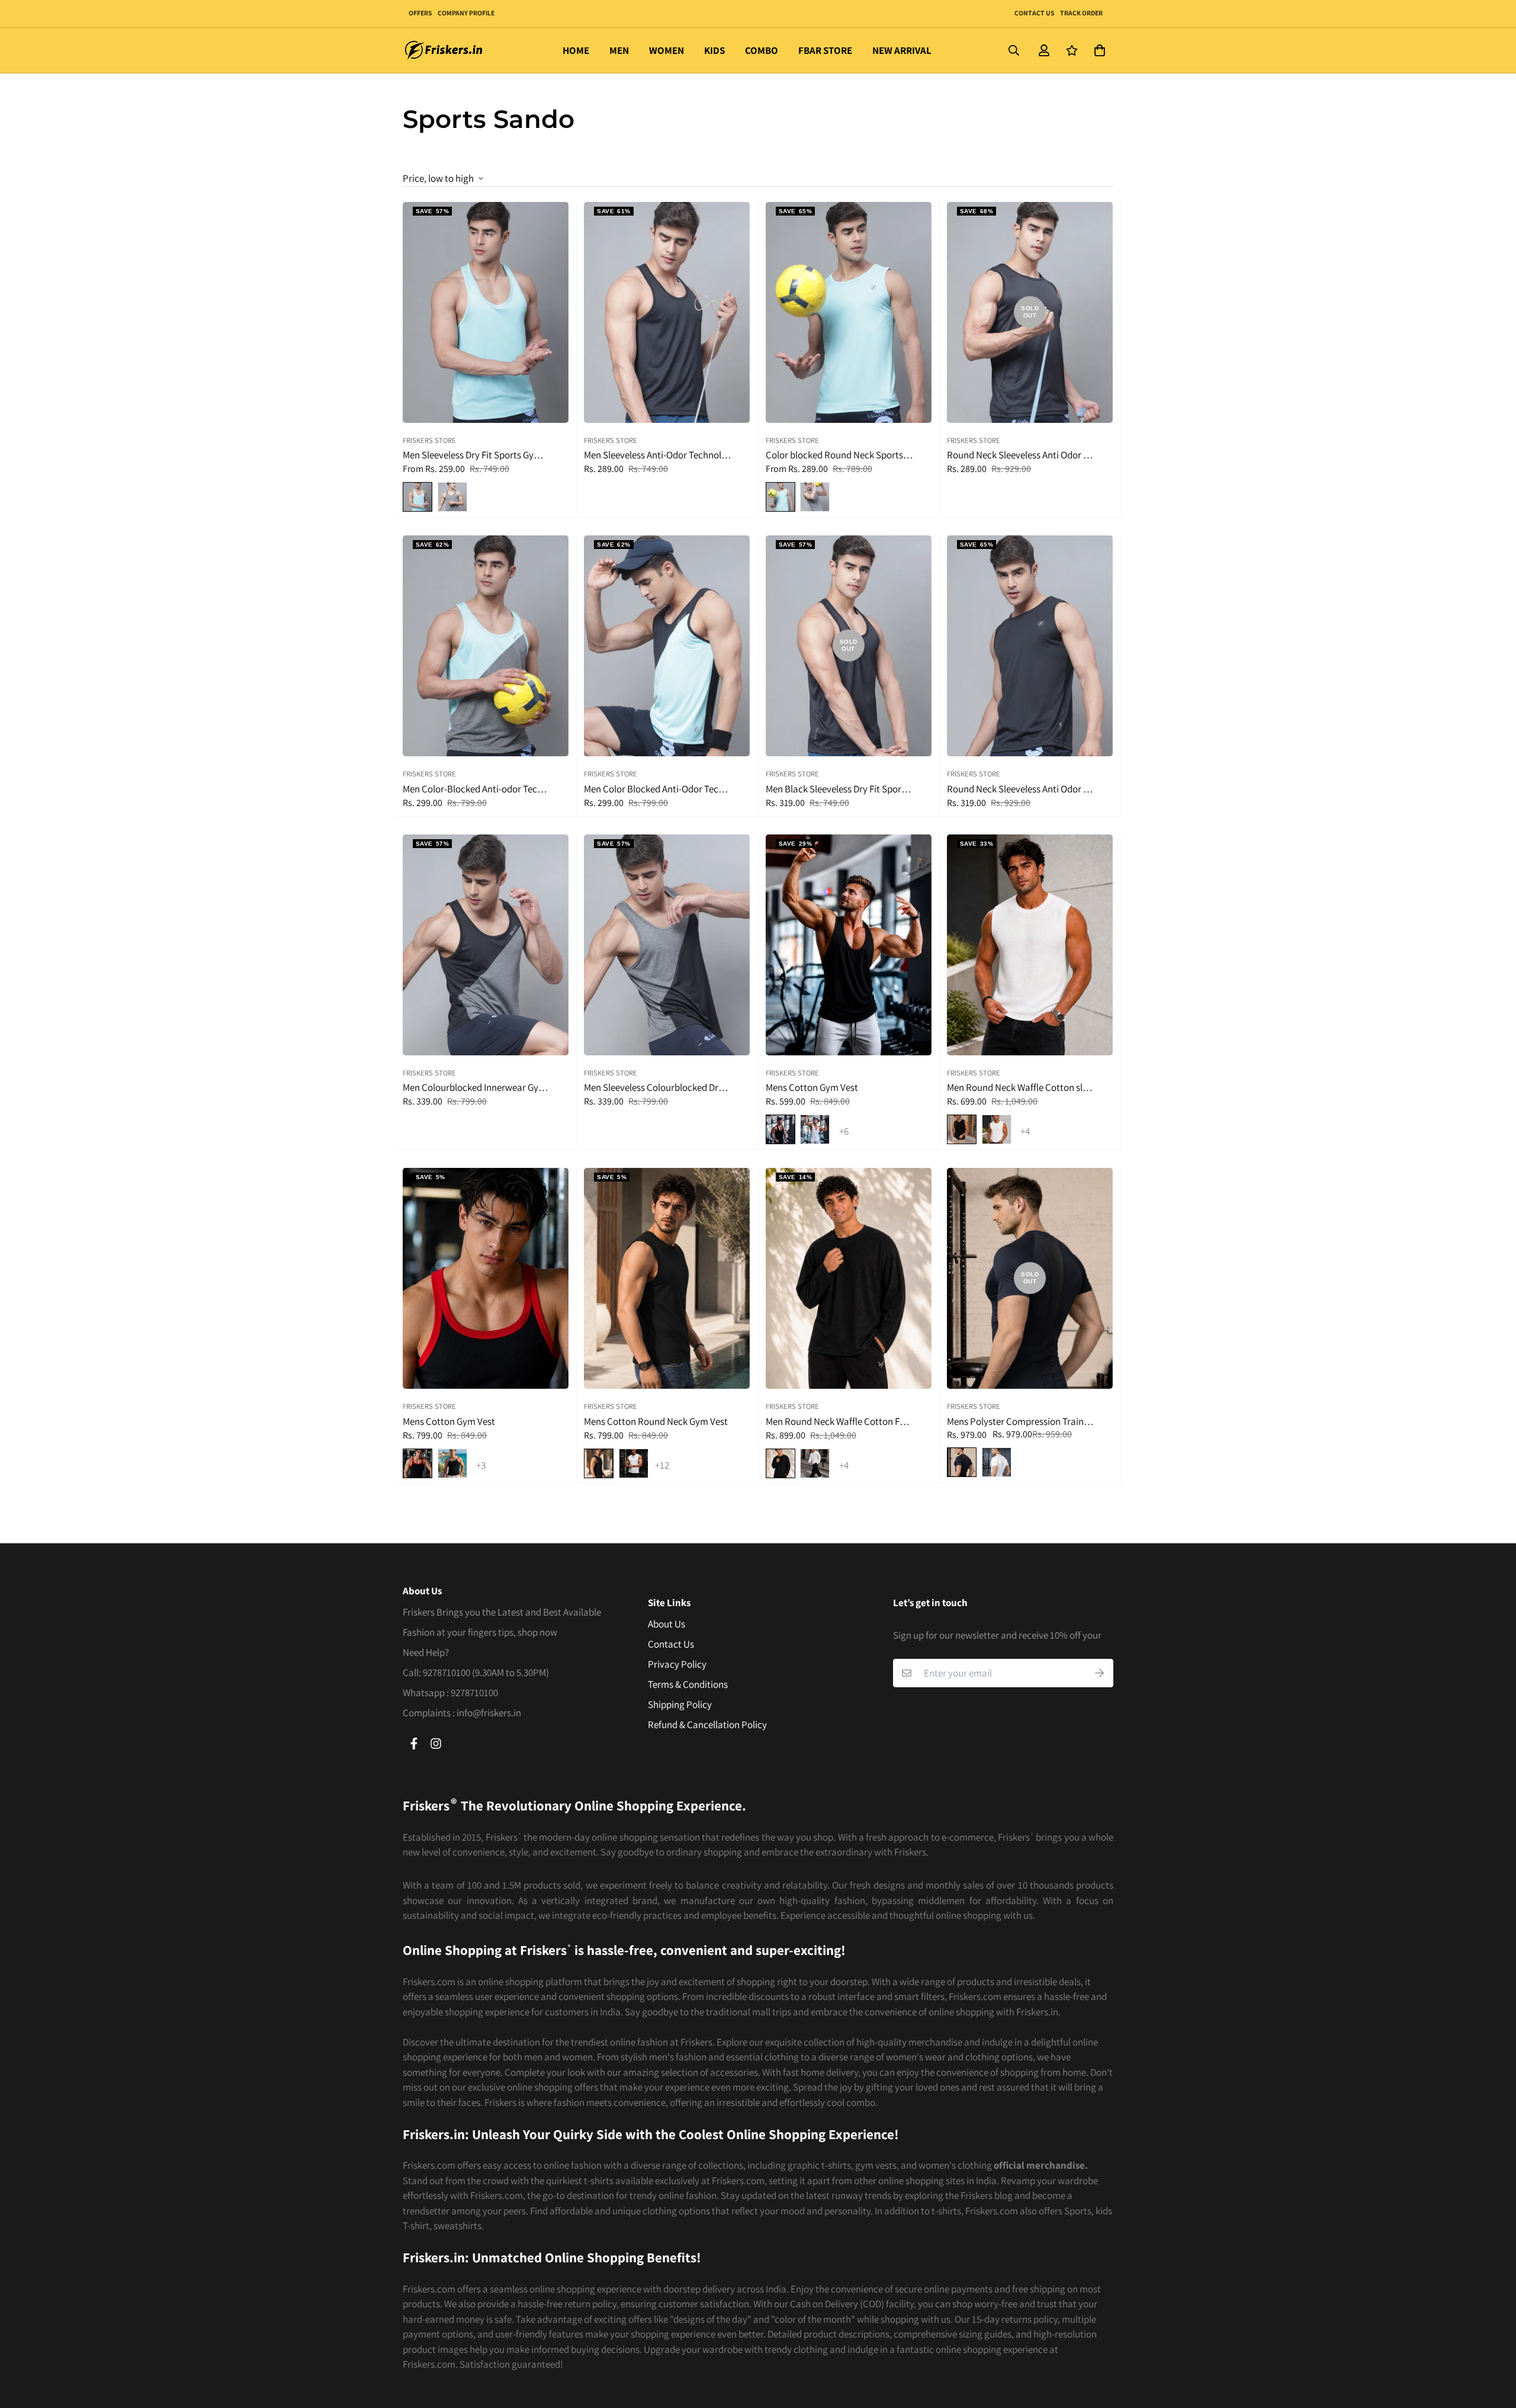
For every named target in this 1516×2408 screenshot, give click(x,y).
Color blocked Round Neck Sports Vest (840, 455)
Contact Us (1034, 13)
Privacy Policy (677, 1664)
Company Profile (466, 13)
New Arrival (902, 50)
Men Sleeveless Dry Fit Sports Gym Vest (477, 455)
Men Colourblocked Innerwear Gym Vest (477, 1088)
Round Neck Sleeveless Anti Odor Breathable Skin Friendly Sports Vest (1022, 455)
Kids (714, 50)
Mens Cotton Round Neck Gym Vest (656, 1422)
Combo (762, 50)
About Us (667, 1624)
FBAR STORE (825, 50)
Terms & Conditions (688, 1684)
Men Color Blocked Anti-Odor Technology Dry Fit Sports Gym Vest (659, 789)
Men (619, 50)
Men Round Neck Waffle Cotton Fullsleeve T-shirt (840, 1422)
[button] (1097, 51)
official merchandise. (1041, 2165)
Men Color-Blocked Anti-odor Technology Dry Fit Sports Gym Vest (477, 789)
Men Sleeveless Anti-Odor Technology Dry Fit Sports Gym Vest (659, 455)
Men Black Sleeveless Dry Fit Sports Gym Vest (840, 789)
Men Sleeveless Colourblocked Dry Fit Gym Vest (659, 1088)
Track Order (1081, 13)
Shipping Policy (680, 1704)
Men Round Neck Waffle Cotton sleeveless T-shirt (1022, 1088)
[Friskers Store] (444, 50)
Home (576, 50)
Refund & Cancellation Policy (707, 1725)
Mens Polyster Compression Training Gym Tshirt (1022, 1422)
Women (667, 50)
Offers (420, 13)
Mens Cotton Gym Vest (812, 1088)
